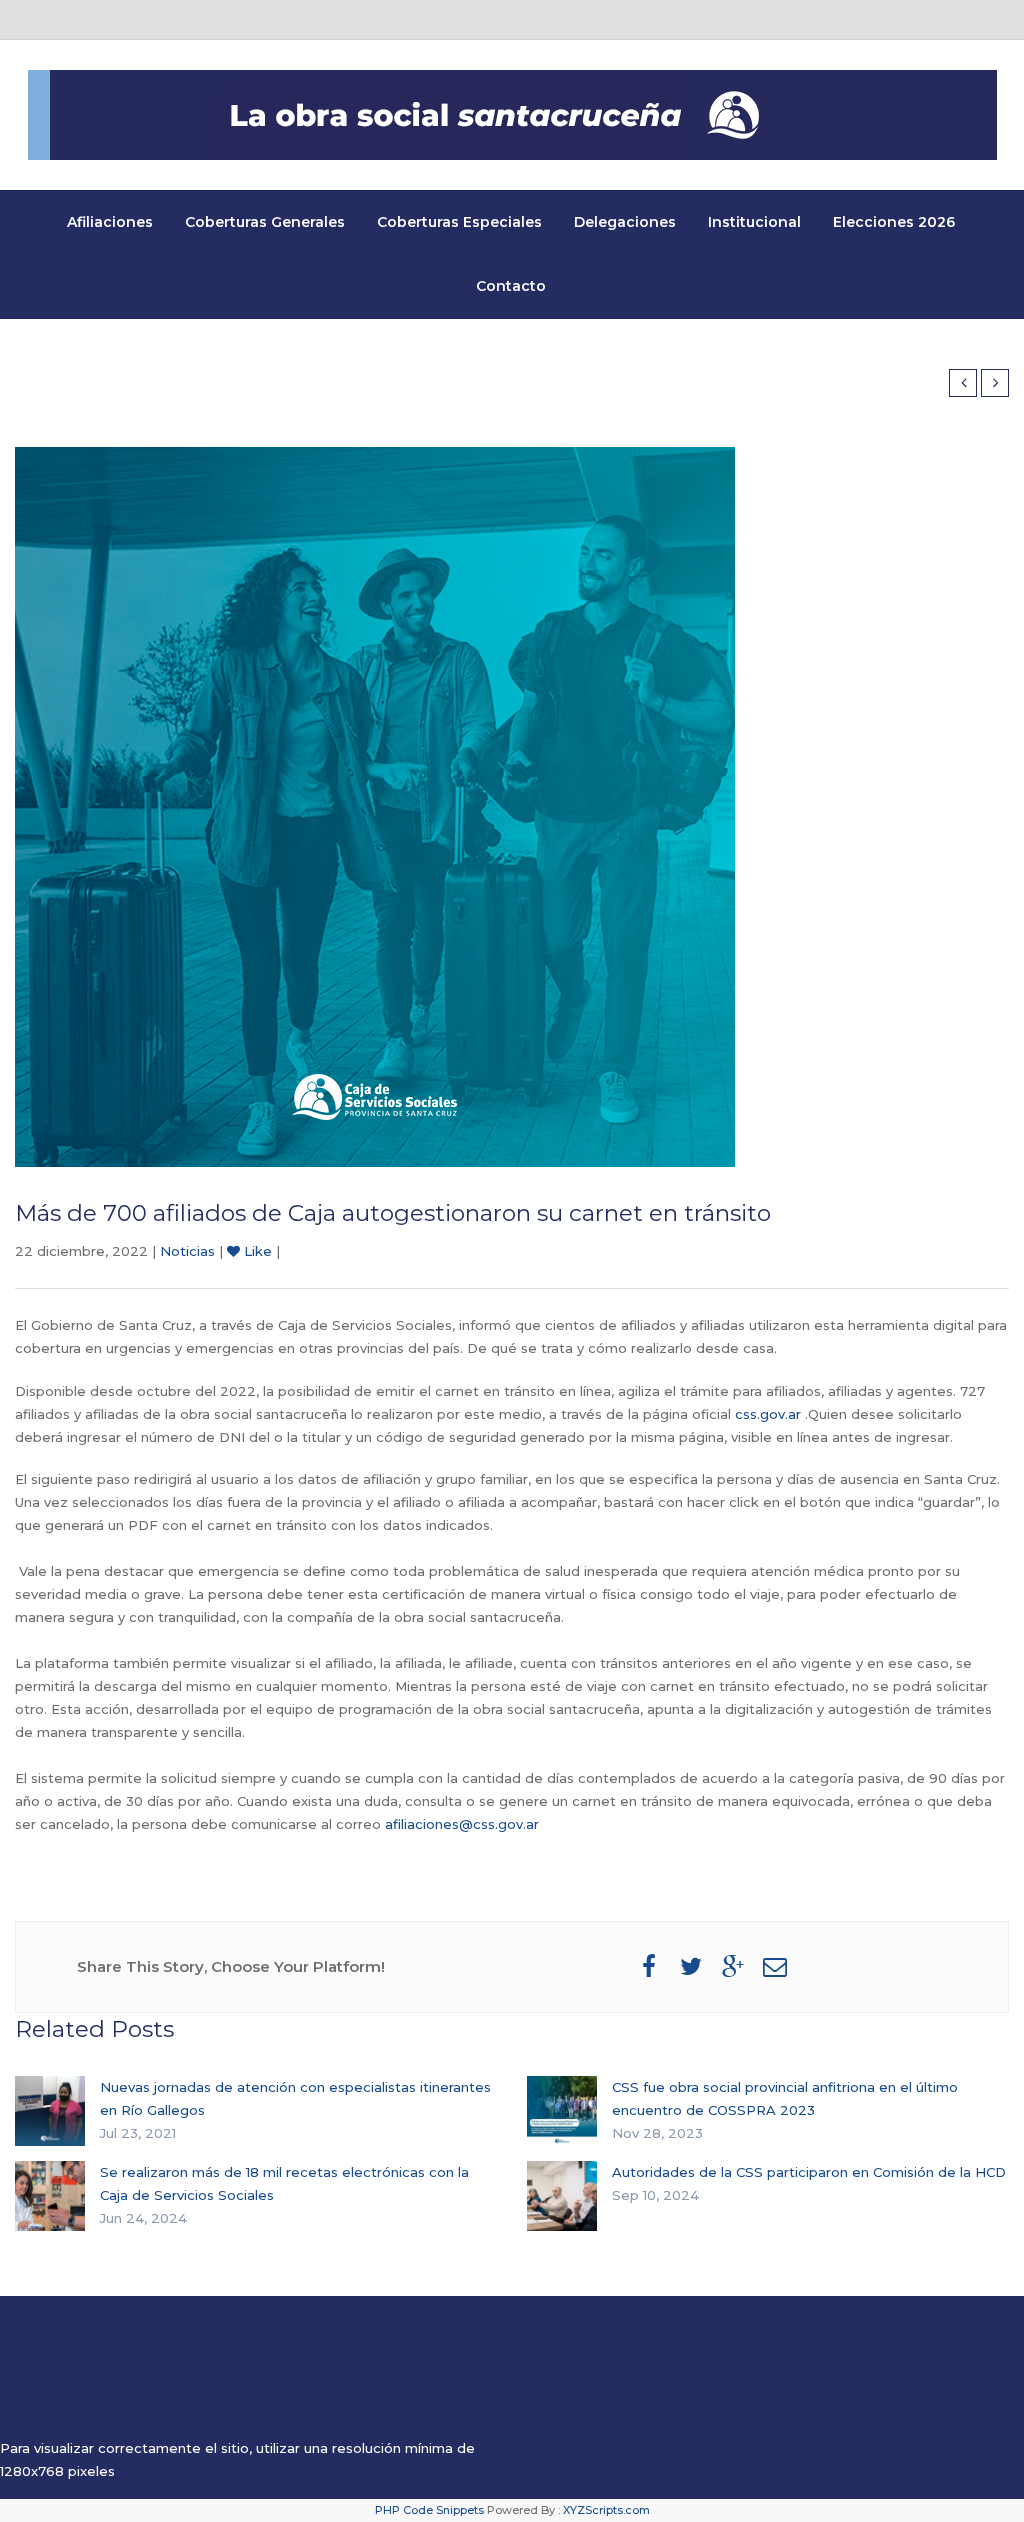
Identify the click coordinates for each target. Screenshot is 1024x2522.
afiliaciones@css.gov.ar (462, 1824)
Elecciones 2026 (894, 222)
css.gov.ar (768, 1414)
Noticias (187, 1251)
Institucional (754, 222)
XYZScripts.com (606, 2510)
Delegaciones (625, 222)
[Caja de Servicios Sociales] (512, 115)
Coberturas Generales (265, 222)
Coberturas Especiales (459, 222)
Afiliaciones (110, 222)
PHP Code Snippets (429, 2510)
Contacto (511, 286)
